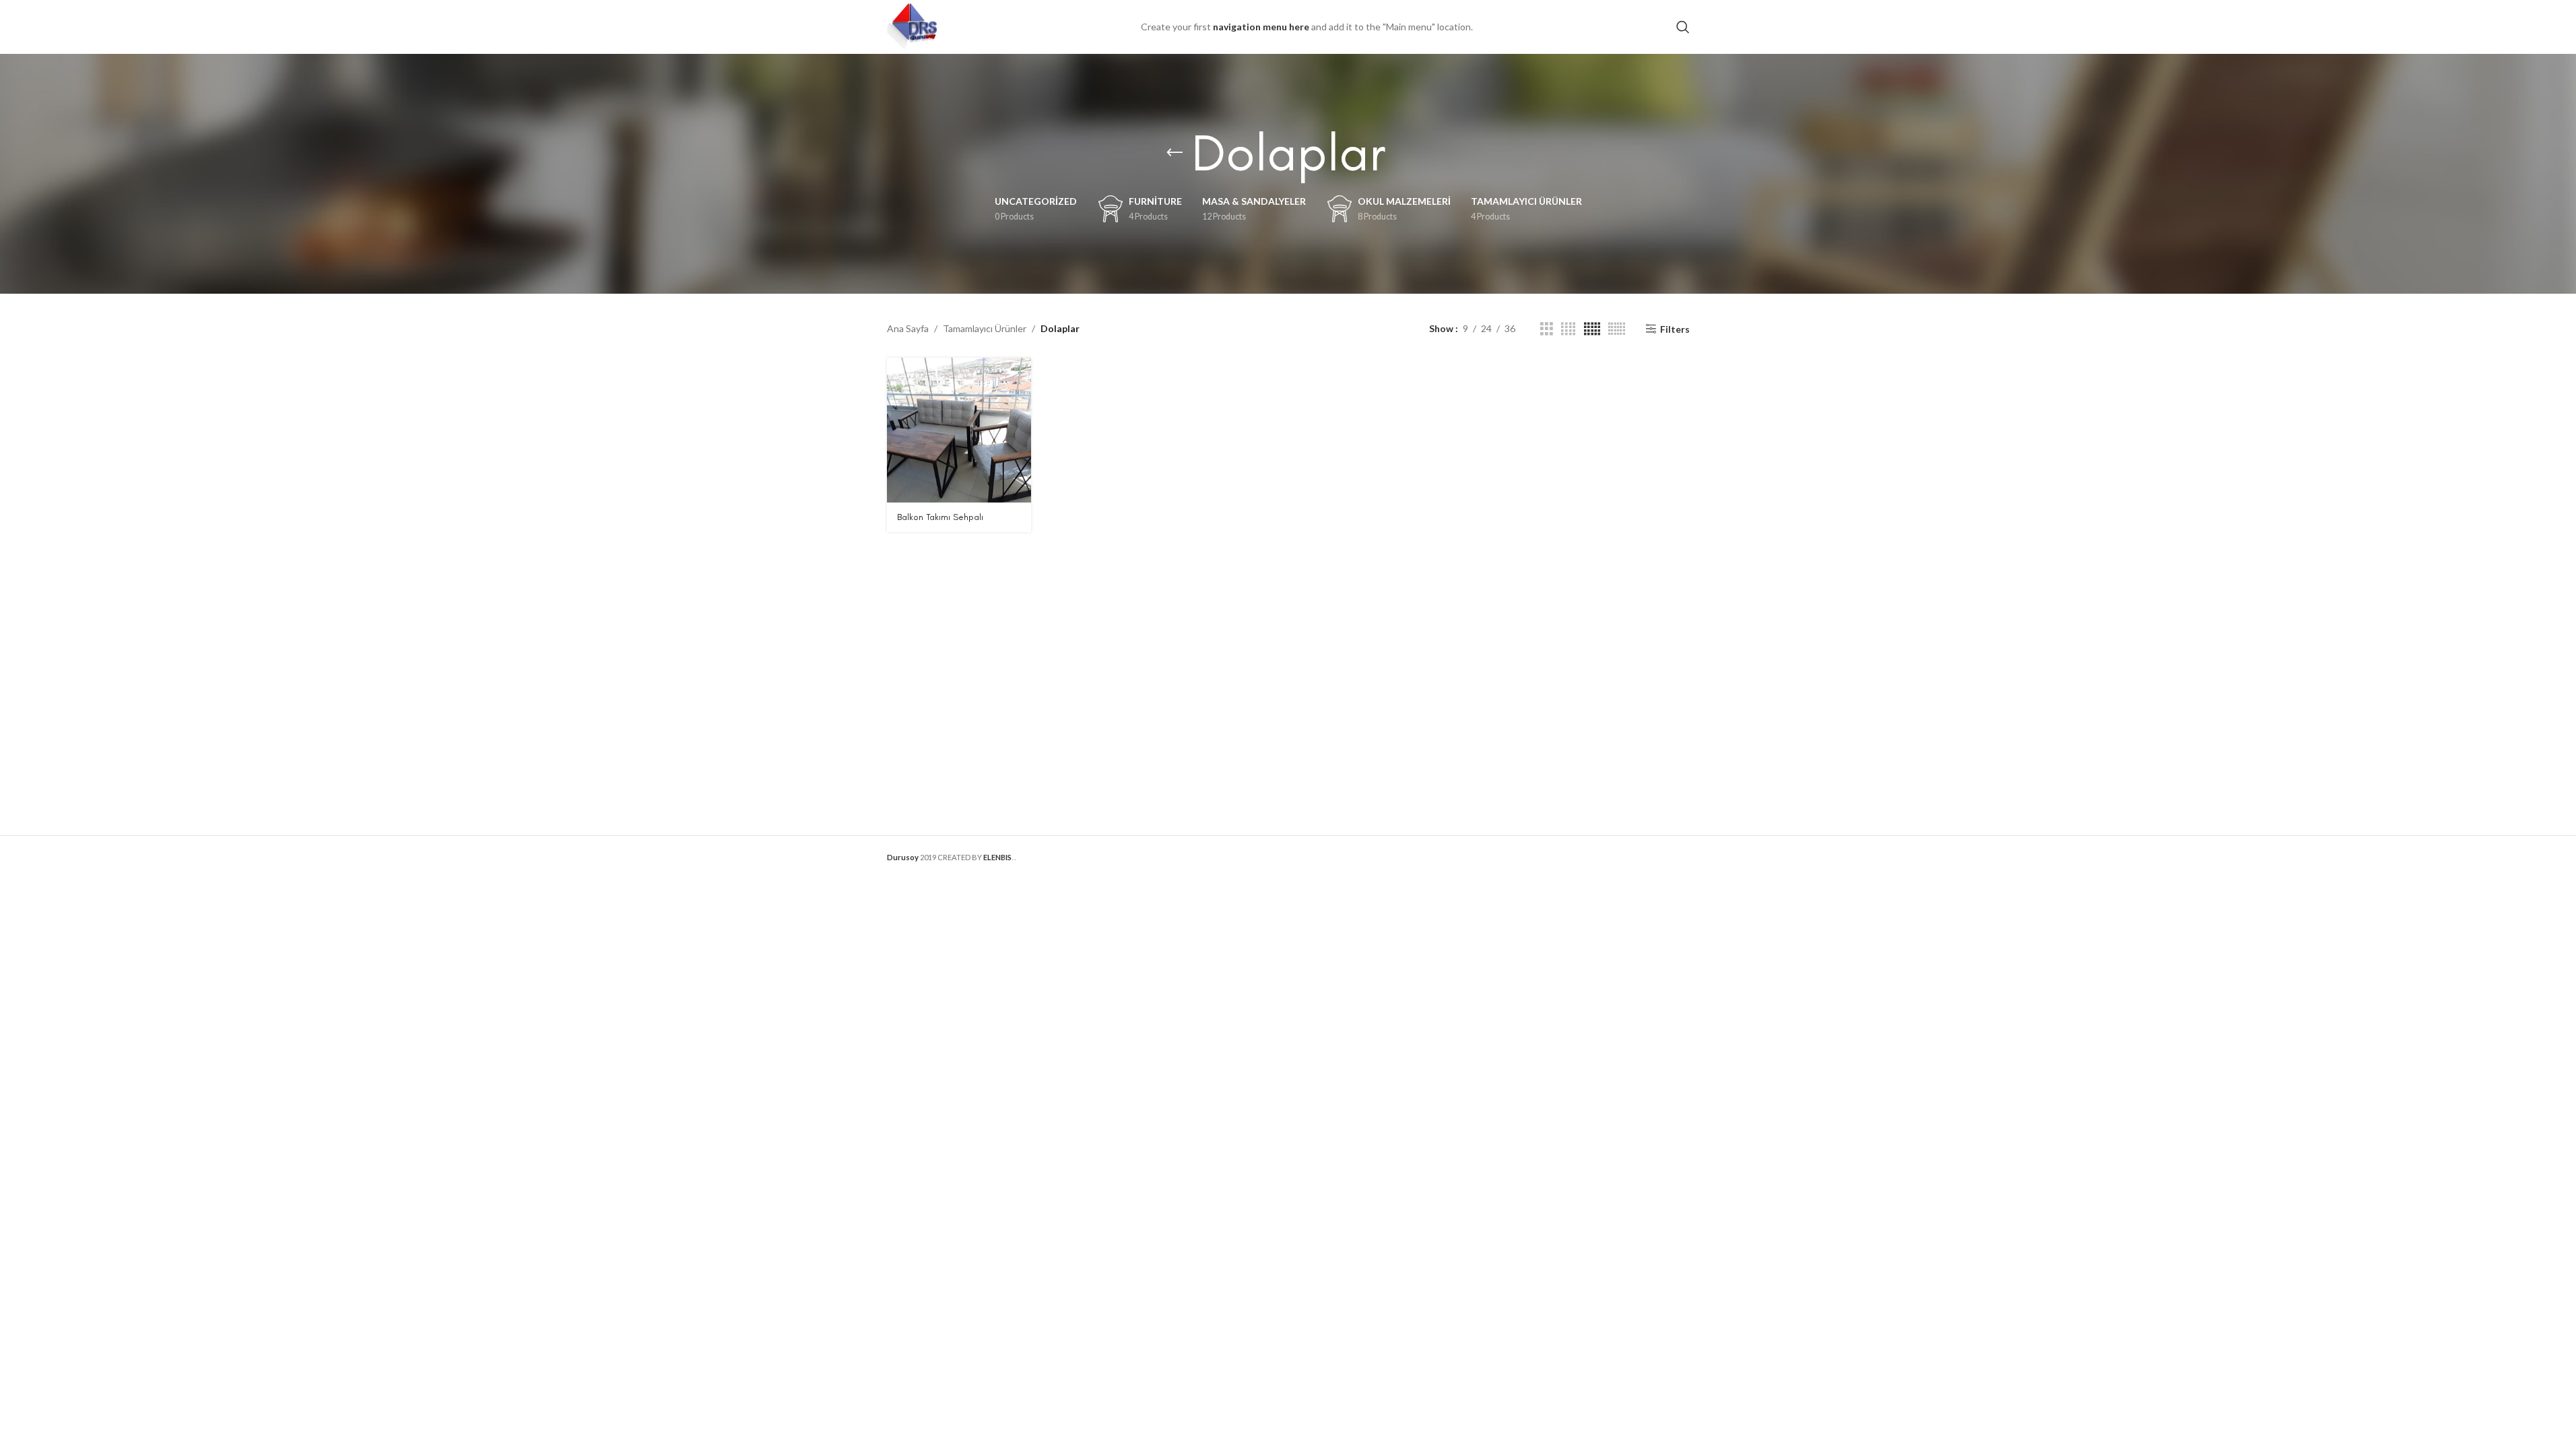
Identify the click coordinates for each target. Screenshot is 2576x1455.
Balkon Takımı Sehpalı (940, 517)
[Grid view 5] (1592, 329)
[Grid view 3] (1547, 329)
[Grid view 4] (1568, 329)
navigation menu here (1261, 27)
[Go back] (1175, 153)
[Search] (1683, 27)
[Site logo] (912, 26)
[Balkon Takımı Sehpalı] (959, 430)
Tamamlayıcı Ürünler (985, 328)
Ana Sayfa (908, 328)
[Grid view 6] (1617, 329)
